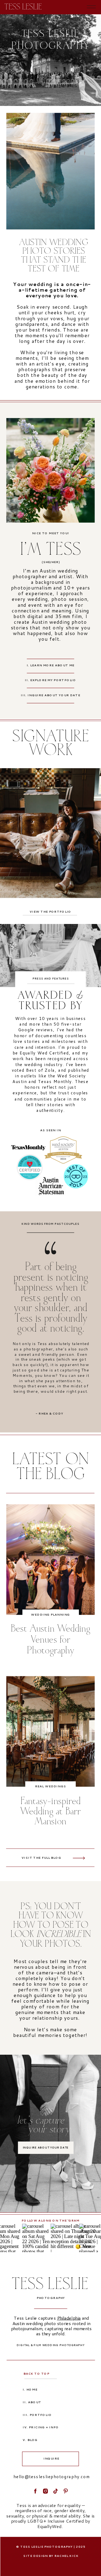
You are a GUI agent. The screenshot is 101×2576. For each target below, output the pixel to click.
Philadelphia (69, 2318)
